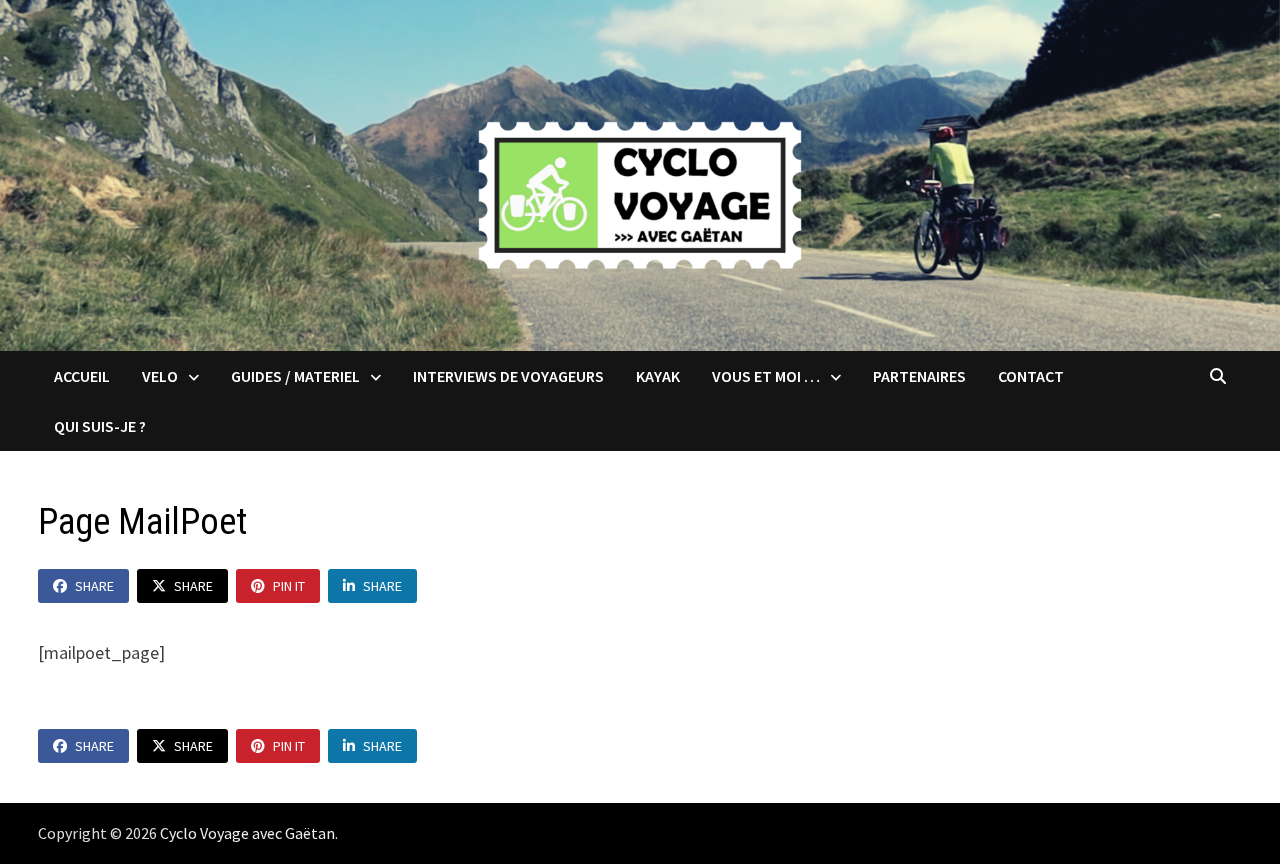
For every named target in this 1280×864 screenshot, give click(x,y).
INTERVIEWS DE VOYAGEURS (508, 376)
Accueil (82, 376)
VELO (160, 376)
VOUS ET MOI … (766, 376)
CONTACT (1031, 376)
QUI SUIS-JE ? (100, 426)
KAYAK (658, 376)
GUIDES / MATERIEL (295, 376)
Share (94, 586)
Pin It (289, 586)
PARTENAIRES (919, 376)
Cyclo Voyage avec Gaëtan (247, 833)
